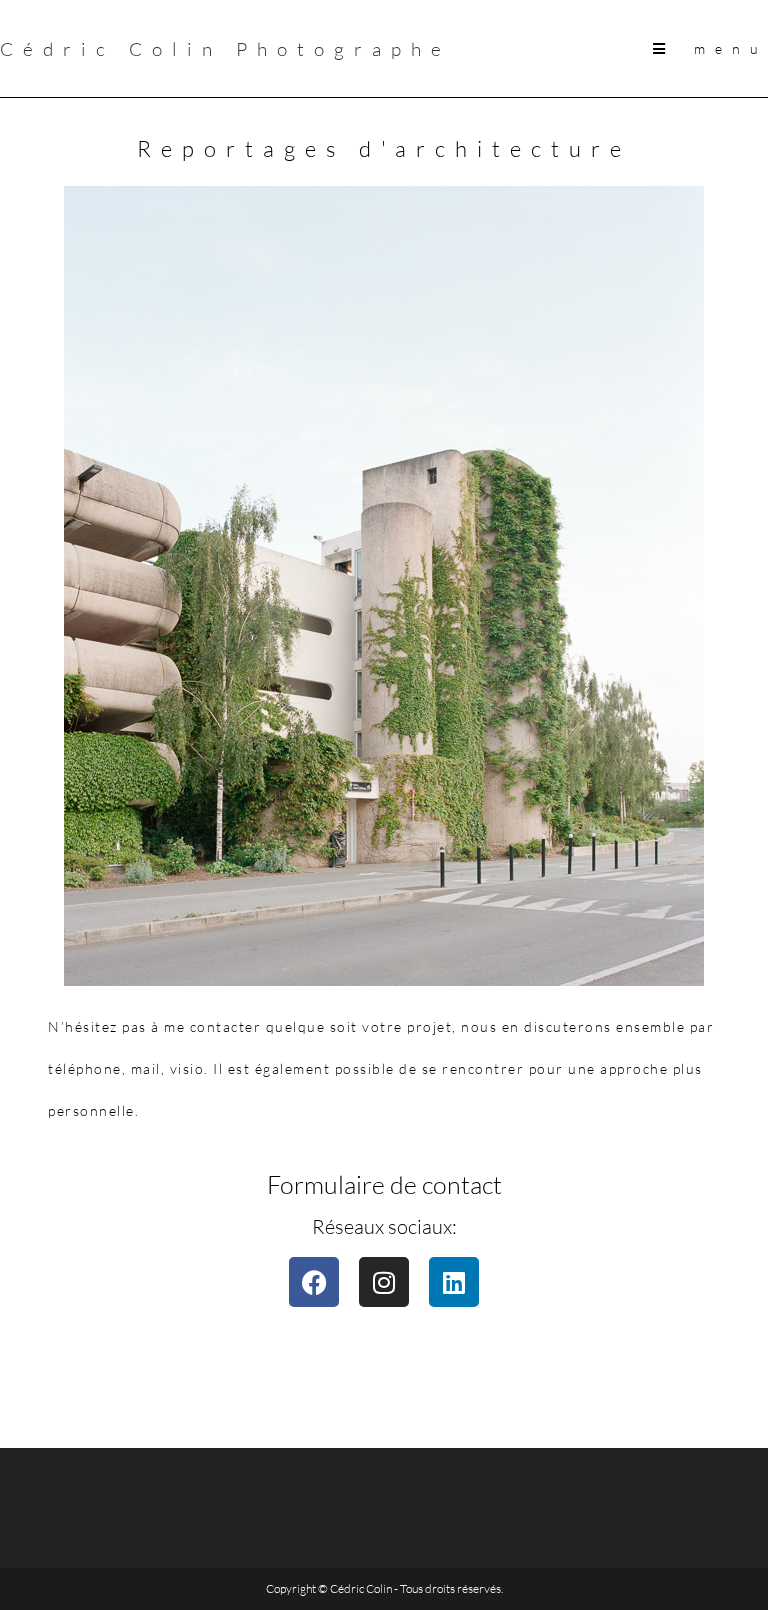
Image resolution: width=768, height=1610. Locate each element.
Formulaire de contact (384, 1184)
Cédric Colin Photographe (225, 49)
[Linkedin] (454, 1282)
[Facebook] (314, 1282)
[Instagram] (384, 1282)
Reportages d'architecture (384, 148)
